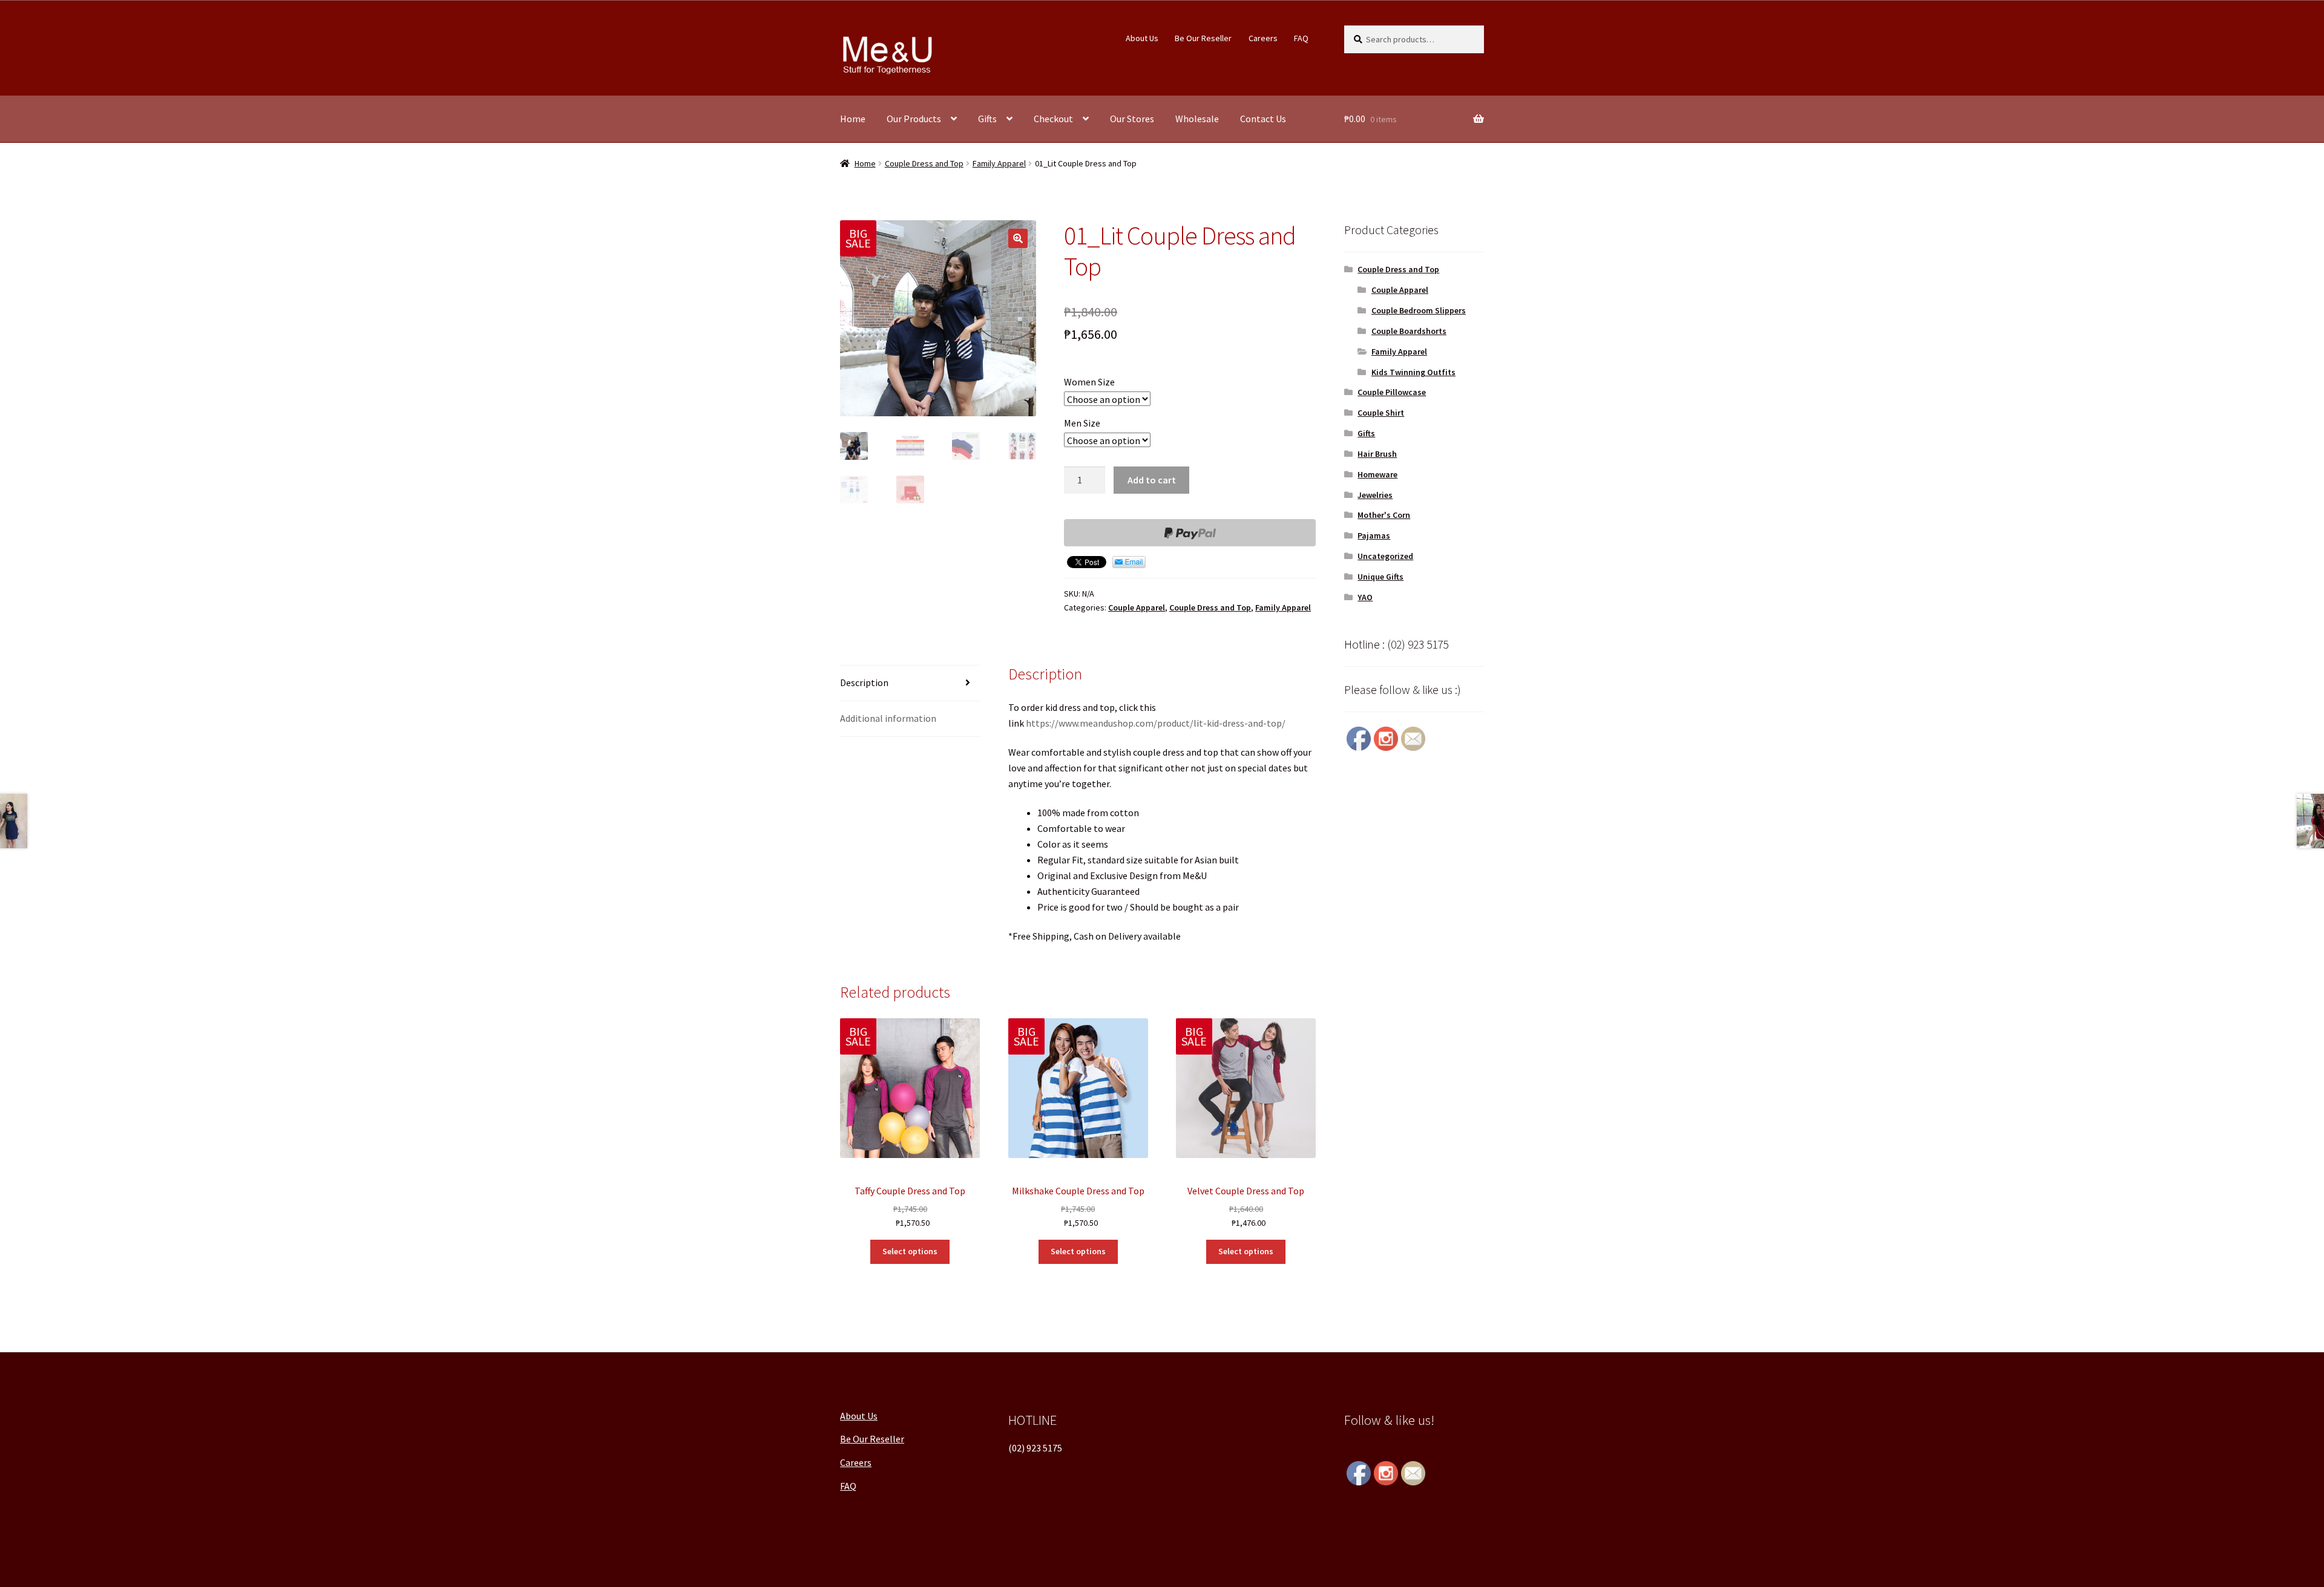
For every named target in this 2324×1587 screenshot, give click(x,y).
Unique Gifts (1380, 577)
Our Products (914, 119)
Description (864, 682)
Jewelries (1375, 495)
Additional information (888, 718)
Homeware (1377, 474)
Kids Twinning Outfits (1413, 372)
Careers (1263, 38)
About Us (1142, 38)
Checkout (1053, 119)
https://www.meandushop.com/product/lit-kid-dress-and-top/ (1156, 723)
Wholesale (1197, 119)
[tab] (910, 683)
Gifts (987, 119)
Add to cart (1152, 480)
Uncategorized (1385, 556)
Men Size (1082, 423)
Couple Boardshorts (1409, 331)
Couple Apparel (1137, 607)
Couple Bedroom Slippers (1419, 310)
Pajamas (1374, 535)
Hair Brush (1377, 454)
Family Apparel (999, 163)
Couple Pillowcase (1392, 392)
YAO (1365, 597)
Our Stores (1132, 119)
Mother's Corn (1384, 515)
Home (853, 119)
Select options (910, 1251)
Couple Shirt (1381, 413)
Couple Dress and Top (924, 163)
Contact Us (1263, 119)
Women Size (1089, 382)
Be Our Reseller (1203, 38)
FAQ (1301, 38)
